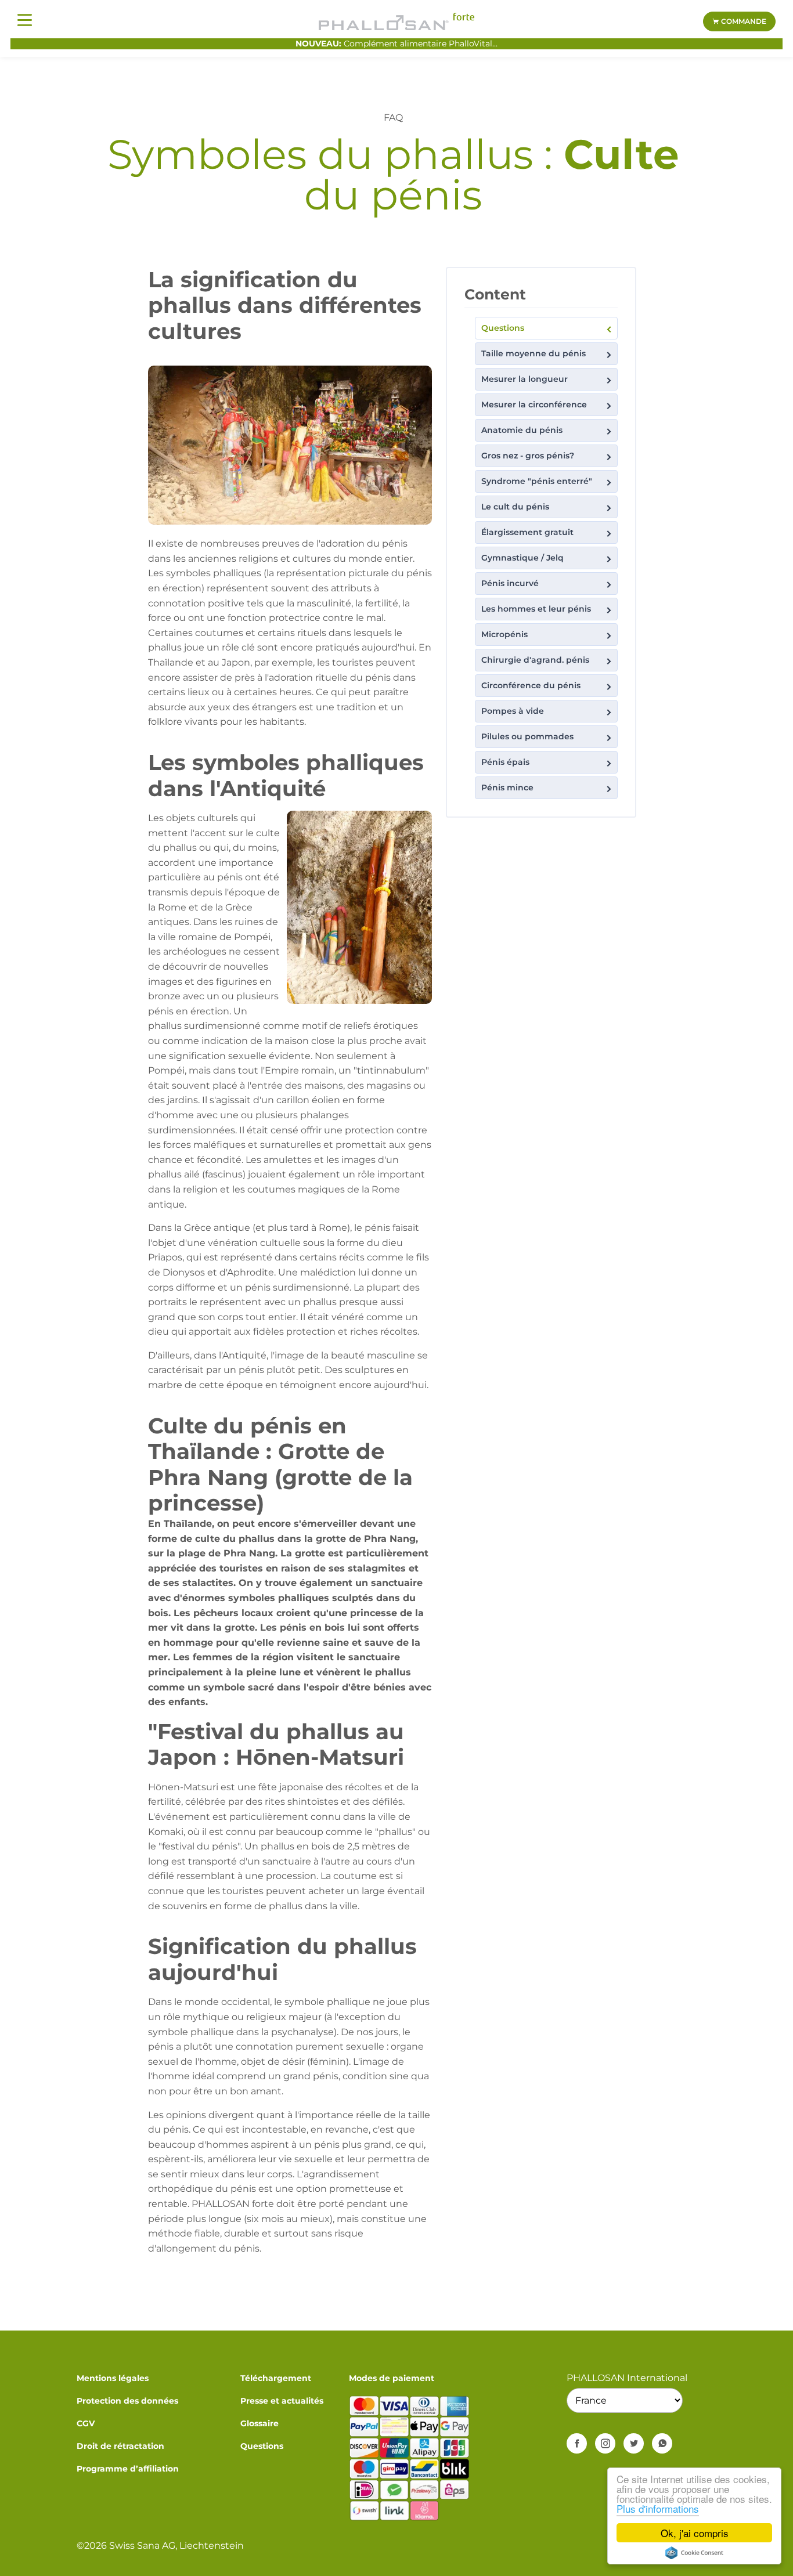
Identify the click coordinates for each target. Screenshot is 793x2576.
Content (495, 294)
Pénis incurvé (510, 583)
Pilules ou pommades (527, 736)
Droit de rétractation (120, 2446)
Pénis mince (507, 787)
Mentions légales (113, 2378)
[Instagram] (605, 2443)
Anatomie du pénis (522, 430)
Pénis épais (505, 762)
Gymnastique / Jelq (522, 558)
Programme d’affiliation (128, 2469)
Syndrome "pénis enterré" (537, 481)
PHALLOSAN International (627, 2378)
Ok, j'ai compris (695, 2533)
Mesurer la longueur (525, 379)
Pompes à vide (513, 711)
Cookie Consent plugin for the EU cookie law (694, 2553)
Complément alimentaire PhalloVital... (396, 44)
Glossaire (259, 2423)
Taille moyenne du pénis (534, 353)
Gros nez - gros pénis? (528, 456)
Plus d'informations (658, 2508)
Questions (503, 328)
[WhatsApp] (662, 2443)
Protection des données (127, 2401)
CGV (86, 2423)
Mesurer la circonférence (534, 404)
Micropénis (504, 634)
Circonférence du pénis (531, 685)
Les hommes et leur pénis (536, 609)
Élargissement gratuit (527, 532)
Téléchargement (276, 2378)
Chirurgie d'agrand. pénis (535, 660)
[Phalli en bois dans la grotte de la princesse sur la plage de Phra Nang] (290, 444)
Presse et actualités (282, 2401)
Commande (743, 21)
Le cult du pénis (515, 507)
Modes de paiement (392, 2378)
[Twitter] (634, 2443)
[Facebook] (577, 2443)
